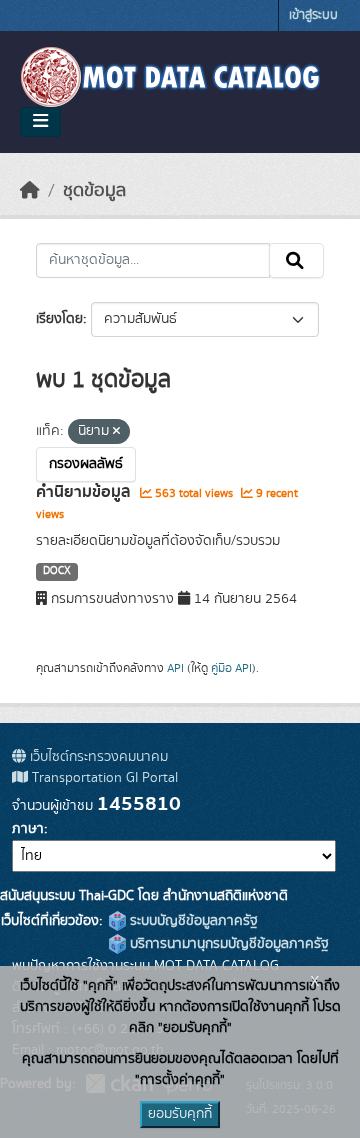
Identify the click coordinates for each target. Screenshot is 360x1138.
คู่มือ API (231, 668)
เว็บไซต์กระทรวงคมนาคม (97, 757)
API (175, 668)
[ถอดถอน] (116, 432)
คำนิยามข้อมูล (85, 492)
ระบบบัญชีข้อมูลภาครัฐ (192, 921)
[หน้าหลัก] (30, 191)
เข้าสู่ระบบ (313, 15)
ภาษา (28, 829)
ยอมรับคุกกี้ (180, 1114)
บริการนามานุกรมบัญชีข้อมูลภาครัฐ (227, 944)
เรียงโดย (59, 319)
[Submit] (296, 261)
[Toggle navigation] (40, 122)
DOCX (57, 571)
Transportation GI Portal (103, 778)
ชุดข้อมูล (94, 191)
